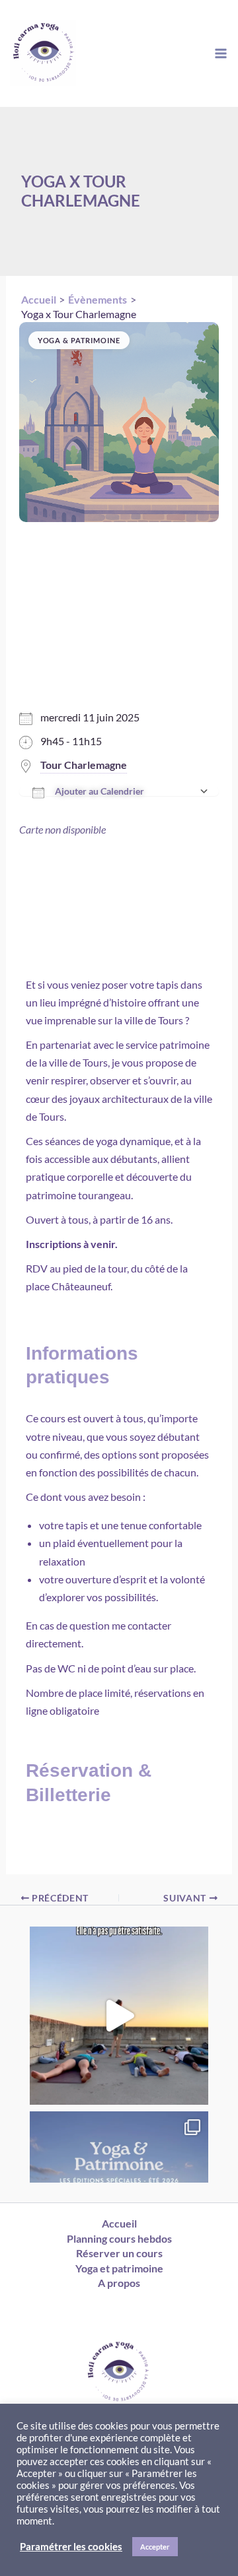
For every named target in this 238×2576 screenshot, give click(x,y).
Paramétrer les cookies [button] (71, 2547)
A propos (119, 2283)
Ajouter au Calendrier (99, 791)
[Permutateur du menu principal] (221, 53)
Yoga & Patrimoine (79, 340)
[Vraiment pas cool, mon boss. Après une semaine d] (119, 2016)
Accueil (119, 2223)
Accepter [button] (155, 2547)
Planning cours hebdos (119, 2238)
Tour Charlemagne (84, 765)
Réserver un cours (119, 2253)
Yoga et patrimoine (119, 2268)
